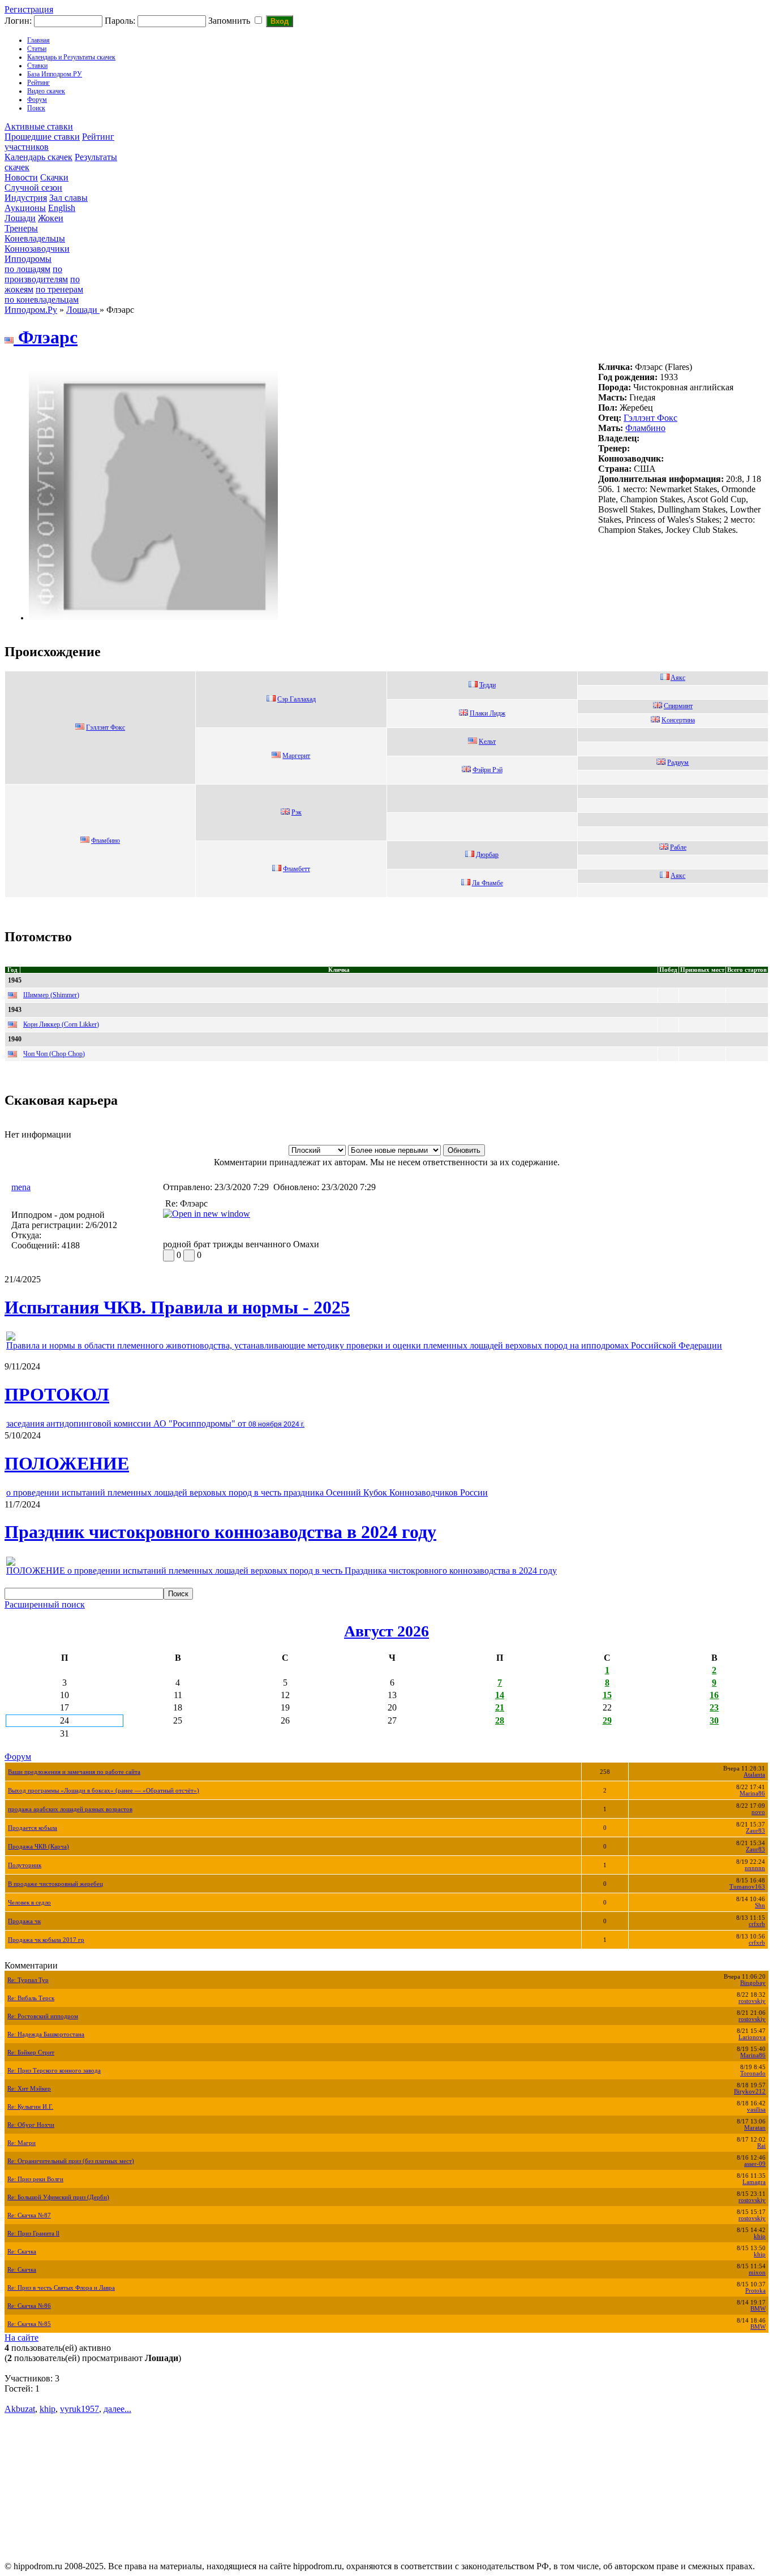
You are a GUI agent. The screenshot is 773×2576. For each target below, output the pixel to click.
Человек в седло (29, 1903)
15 (607, 1695)
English (62, 208)
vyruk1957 (80, 2409)
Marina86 (752, 1793)
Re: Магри (22, 2143)
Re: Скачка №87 (29, 2215)
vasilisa (756, 2110)
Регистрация (29, 9)
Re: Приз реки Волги (35, 2179)
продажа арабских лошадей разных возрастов (70, 1809)
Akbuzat (20, 2409)
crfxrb (757, 1924)
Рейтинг (38, 83)
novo (758, 1812)
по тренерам (59, 289)
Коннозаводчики (37, 249)
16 (714, 1695)
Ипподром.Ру (31, 310)
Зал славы (68, 198)
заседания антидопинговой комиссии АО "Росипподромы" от (155, 1423)
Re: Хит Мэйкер (29, 2089)
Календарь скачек (38, 157)
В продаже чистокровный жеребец (55, 1884)
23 (714, 1707)
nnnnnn (755, 1868)
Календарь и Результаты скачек (71, 57)
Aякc (678, 678)
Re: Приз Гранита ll (33, 2233)
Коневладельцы (35, 238)
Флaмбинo (645, 428)
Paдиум (678, 763)
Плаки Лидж (488, 713)
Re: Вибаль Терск (31, 1998)
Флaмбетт (297, 869)
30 (714, 1720)
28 (500, 1720)
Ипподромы (28, 259)
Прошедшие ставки (42, 137)
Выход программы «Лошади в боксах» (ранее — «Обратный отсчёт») (104, 1791)
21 (500, 1707)
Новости (21, 177)
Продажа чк (24, 1921)
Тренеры (21, 228)
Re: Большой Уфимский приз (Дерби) (58, 2197)
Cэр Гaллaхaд (297, 699)
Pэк (297, 812)
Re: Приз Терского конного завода (54, 2071)
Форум (37, 100)
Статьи (37, 49)
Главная (38, 40)
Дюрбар (487, 855)
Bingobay (753, 1983)
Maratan (755, 2128)
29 (607, 1720)
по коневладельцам (42, 300)
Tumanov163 (747, 1887)
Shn (760, 1905)
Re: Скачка (22, 2252)
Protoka (755, 2291)
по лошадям (27, 269)
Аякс (678, 876)
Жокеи (51, 218)
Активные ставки (39, 126)
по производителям (36, 274)
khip (760, 2236)
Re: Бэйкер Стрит (31, 2052)
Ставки (37, 66)
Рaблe (678, 847)
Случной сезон (33, 188)
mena (21, 1187)
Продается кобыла (33, 1828)
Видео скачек (46, 91)
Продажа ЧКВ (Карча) (38, 1847)
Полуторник (25, 1865)
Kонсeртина (678, 720)
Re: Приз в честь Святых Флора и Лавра (61, 2288)
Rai (761, 2146)
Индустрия (26, 198)
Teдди (488, 685)
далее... (117, 2409)
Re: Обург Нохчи (31, 2125)
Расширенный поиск (45, 1604)
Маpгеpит (296, 756)
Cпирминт (678, 706)
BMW (758, 2309)
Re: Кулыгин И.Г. (30, 2107)
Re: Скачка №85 (29, 2324)
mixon (757, 2273)
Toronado (753, 2073)
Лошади (20, 218)
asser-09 (755, 2164)
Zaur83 (755, 1831)
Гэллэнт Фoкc (650, 418)
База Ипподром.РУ (55, 74)
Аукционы (25, 208)
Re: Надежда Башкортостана (46, 2034)
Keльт (487, 742)
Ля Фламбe (488, 883)
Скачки (54, 177)
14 (500, 1695)
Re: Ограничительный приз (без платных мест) (71, 2161)
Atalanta (754, 1775)
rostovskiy (752, 2001)
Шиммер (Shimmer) (51, 995)
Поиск (36, 108)
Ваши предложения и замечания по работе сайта (74, 1772)
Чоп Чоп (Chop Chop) (54, 1054)
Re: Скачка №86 (29, 2306)
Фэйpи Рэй (488, 770)
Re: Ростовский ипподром (43, 2016)
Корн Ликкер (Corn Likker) (61, 1024)
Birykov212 (750, 2092)
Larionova (752, 2037)
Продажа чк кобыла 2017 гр (46, 1940)
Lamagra (754, 2182)
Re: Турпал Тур (28, 1980)
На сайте (22, 2338)
